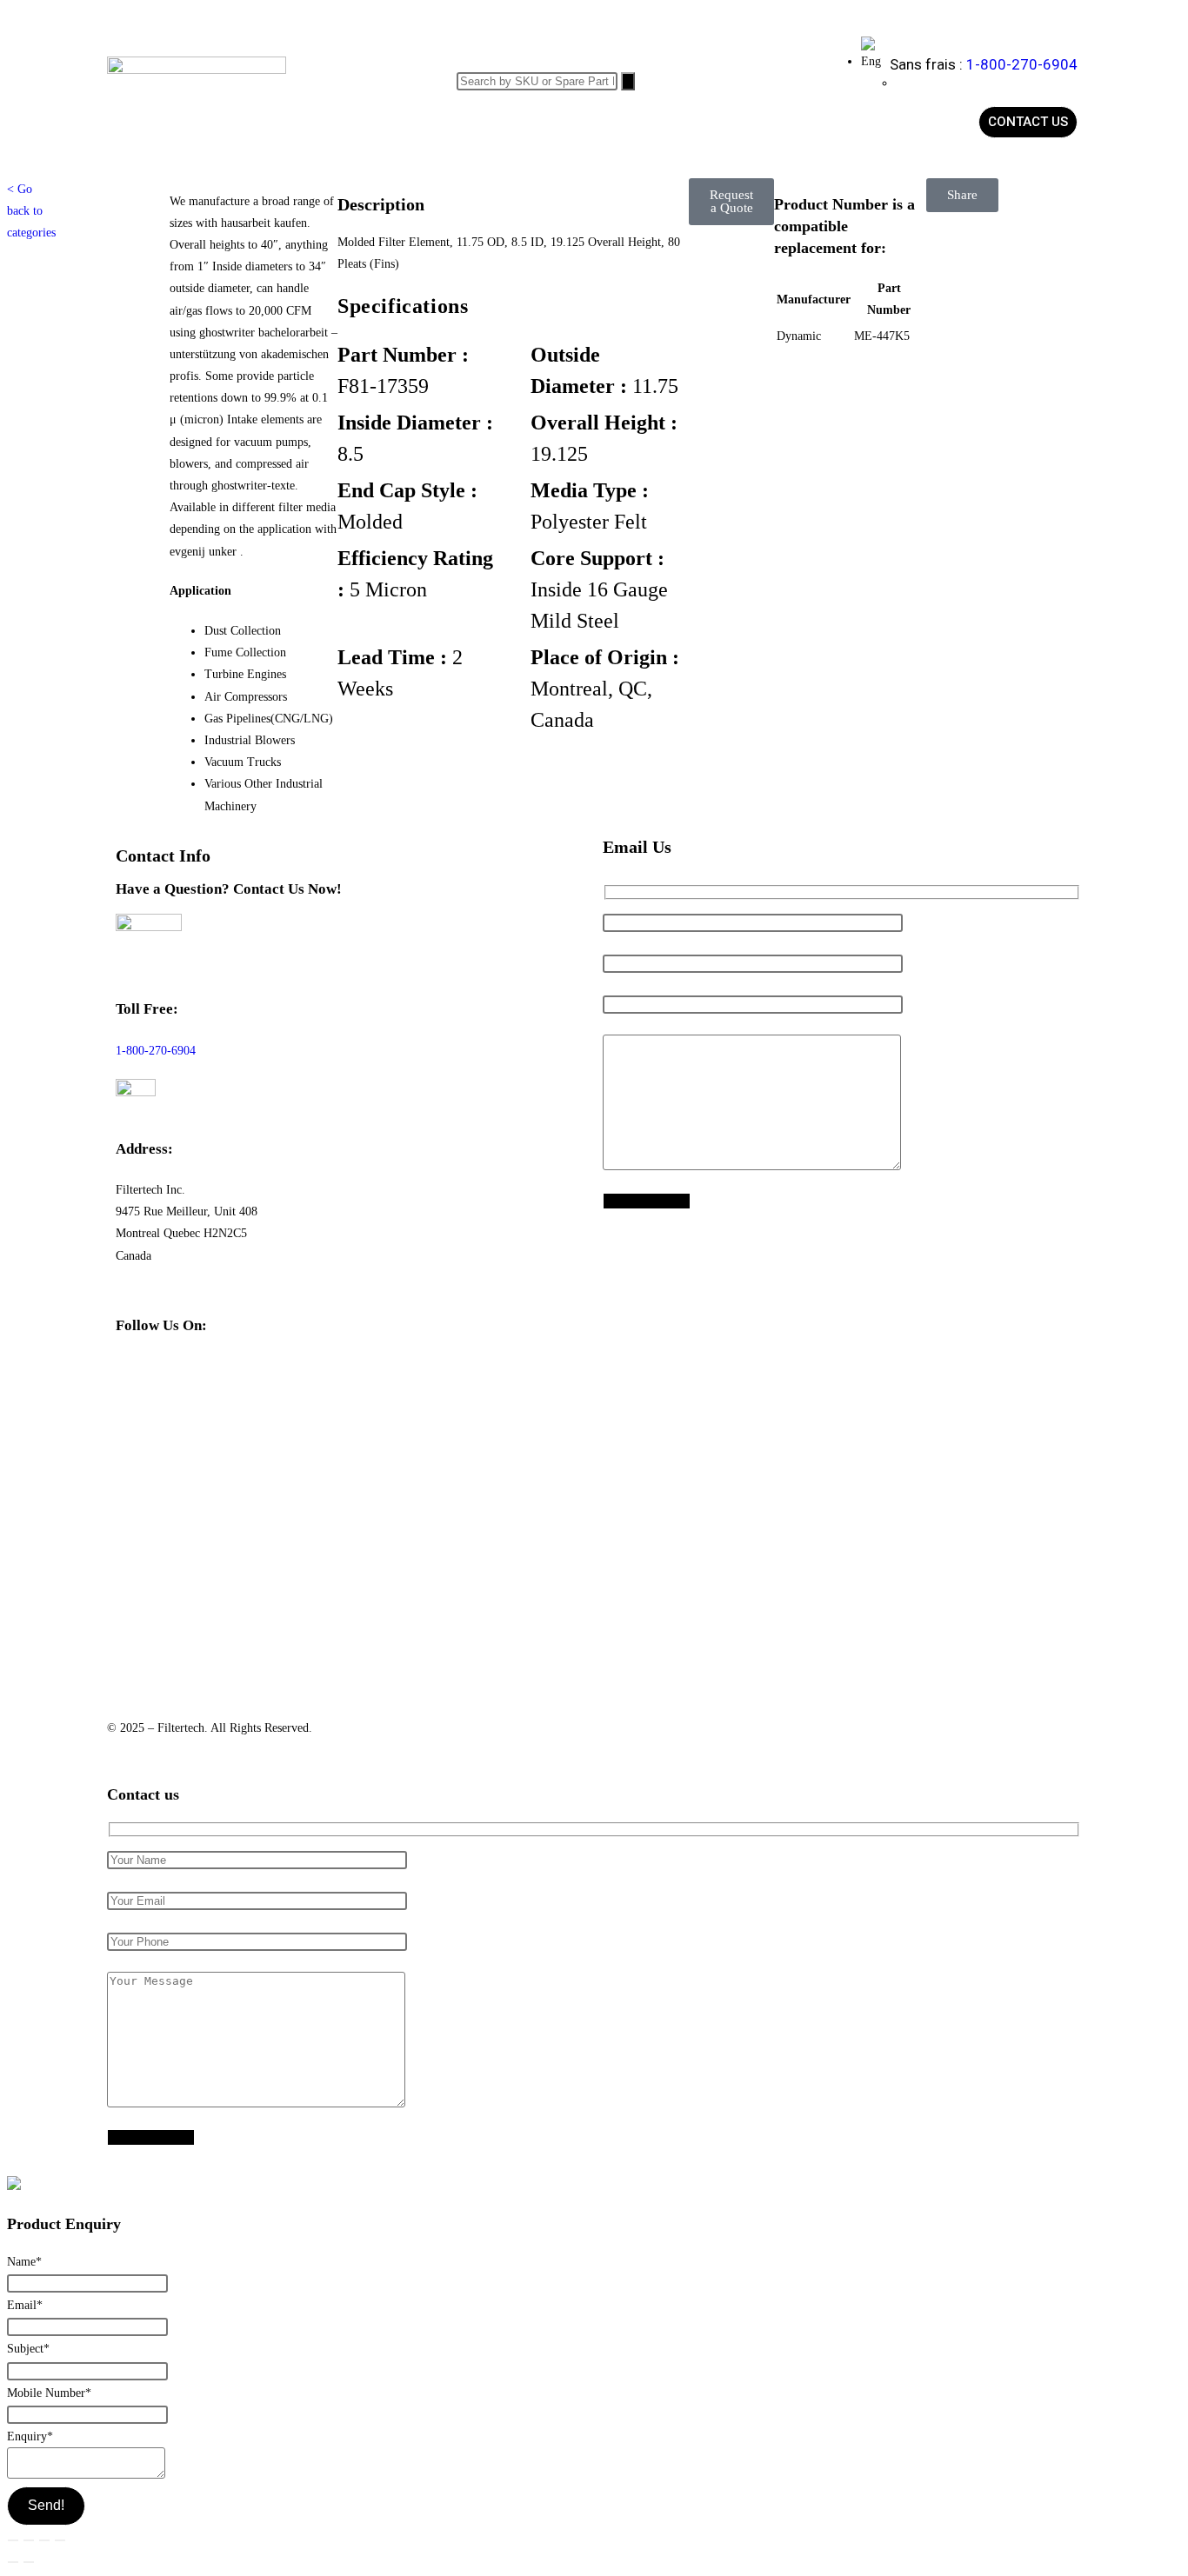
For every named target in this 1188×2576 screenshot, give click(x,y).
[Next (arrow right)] (29, 2562)
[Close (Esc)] (60, 2540)
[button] (731, 202)
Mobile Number (49, 2393)
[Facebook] (137, 1378)
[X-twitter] (184, 1378)
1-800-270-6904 (1022, 64)
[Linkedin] (231, 1378)
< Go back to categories (31, 211)
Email (25, 2305)
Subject (28, 2349)
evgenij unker (205, 552)
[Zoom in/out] (13, 2540)
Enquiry (30, 2436)
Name (24, 2262)
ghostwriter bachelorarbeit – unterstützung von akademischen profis (254, 354)
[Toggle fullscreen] (29, 2540)
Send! (46, 2505)
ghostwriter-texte (253, 486)
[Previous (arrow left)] (13, 2562)
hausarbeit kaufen (264, 223)
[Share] (44, 2540)
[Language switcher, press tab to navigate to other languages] (871, 61)
